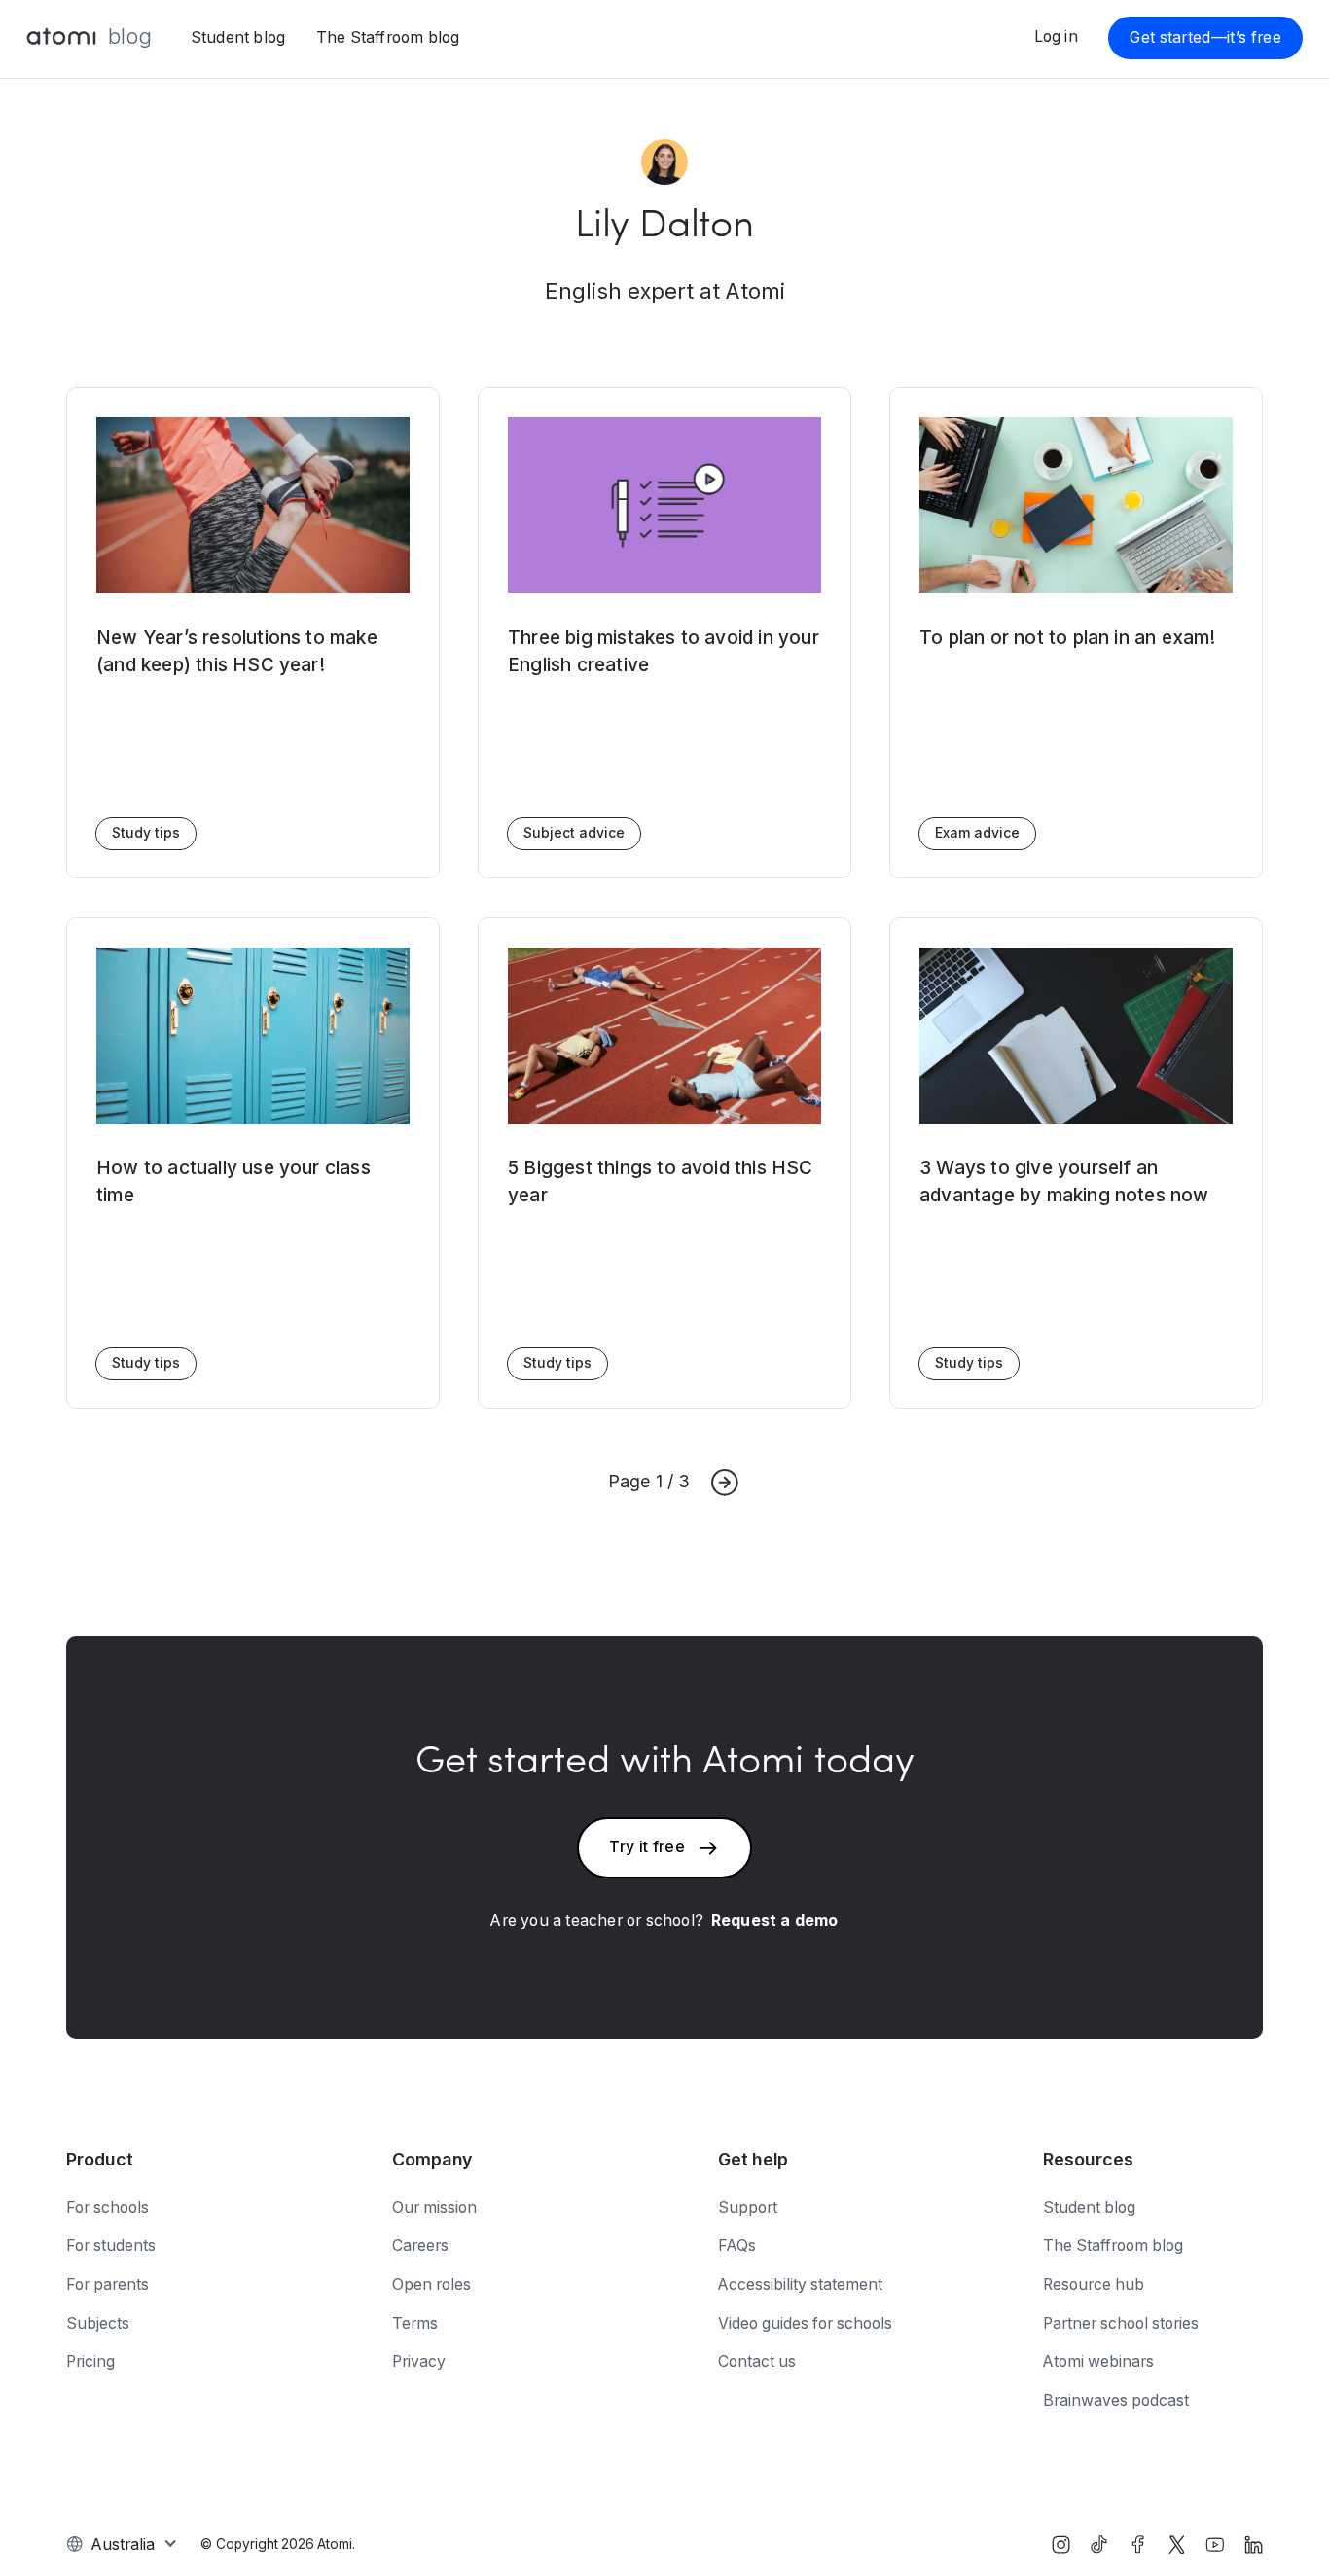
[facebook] (1138, 2544)
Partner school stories (1121, 2324)
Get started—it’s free (1205, 37)
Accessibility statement (800, 2285)
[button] (122, 2544)
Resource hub (1094, 2285)
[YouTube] (1215, 2544)
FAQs (737, 2246)
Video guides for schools (805, 2324)
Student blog (238, 37)
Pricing (90, 2361)
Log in (1056, 36)
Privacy (419, 2361)
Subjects (98, 2324)
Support (748, 2208)
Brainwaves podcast (1116, 2400)
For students (111, 2246)
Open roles (431, 2285)
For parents (108, 2285)
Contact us (757, 2361)
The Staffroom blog (388, 37)
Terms (415, 2324)
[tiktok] (1099, 2544)
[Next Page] (725, 1483)
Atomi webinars (1098, 2361)
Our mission (434, 2208)
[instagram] (1061, 2544)
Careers (420, 2246)
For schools (108, 2208)
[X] (1177, 2544)
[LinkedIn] (1254, 2544)
